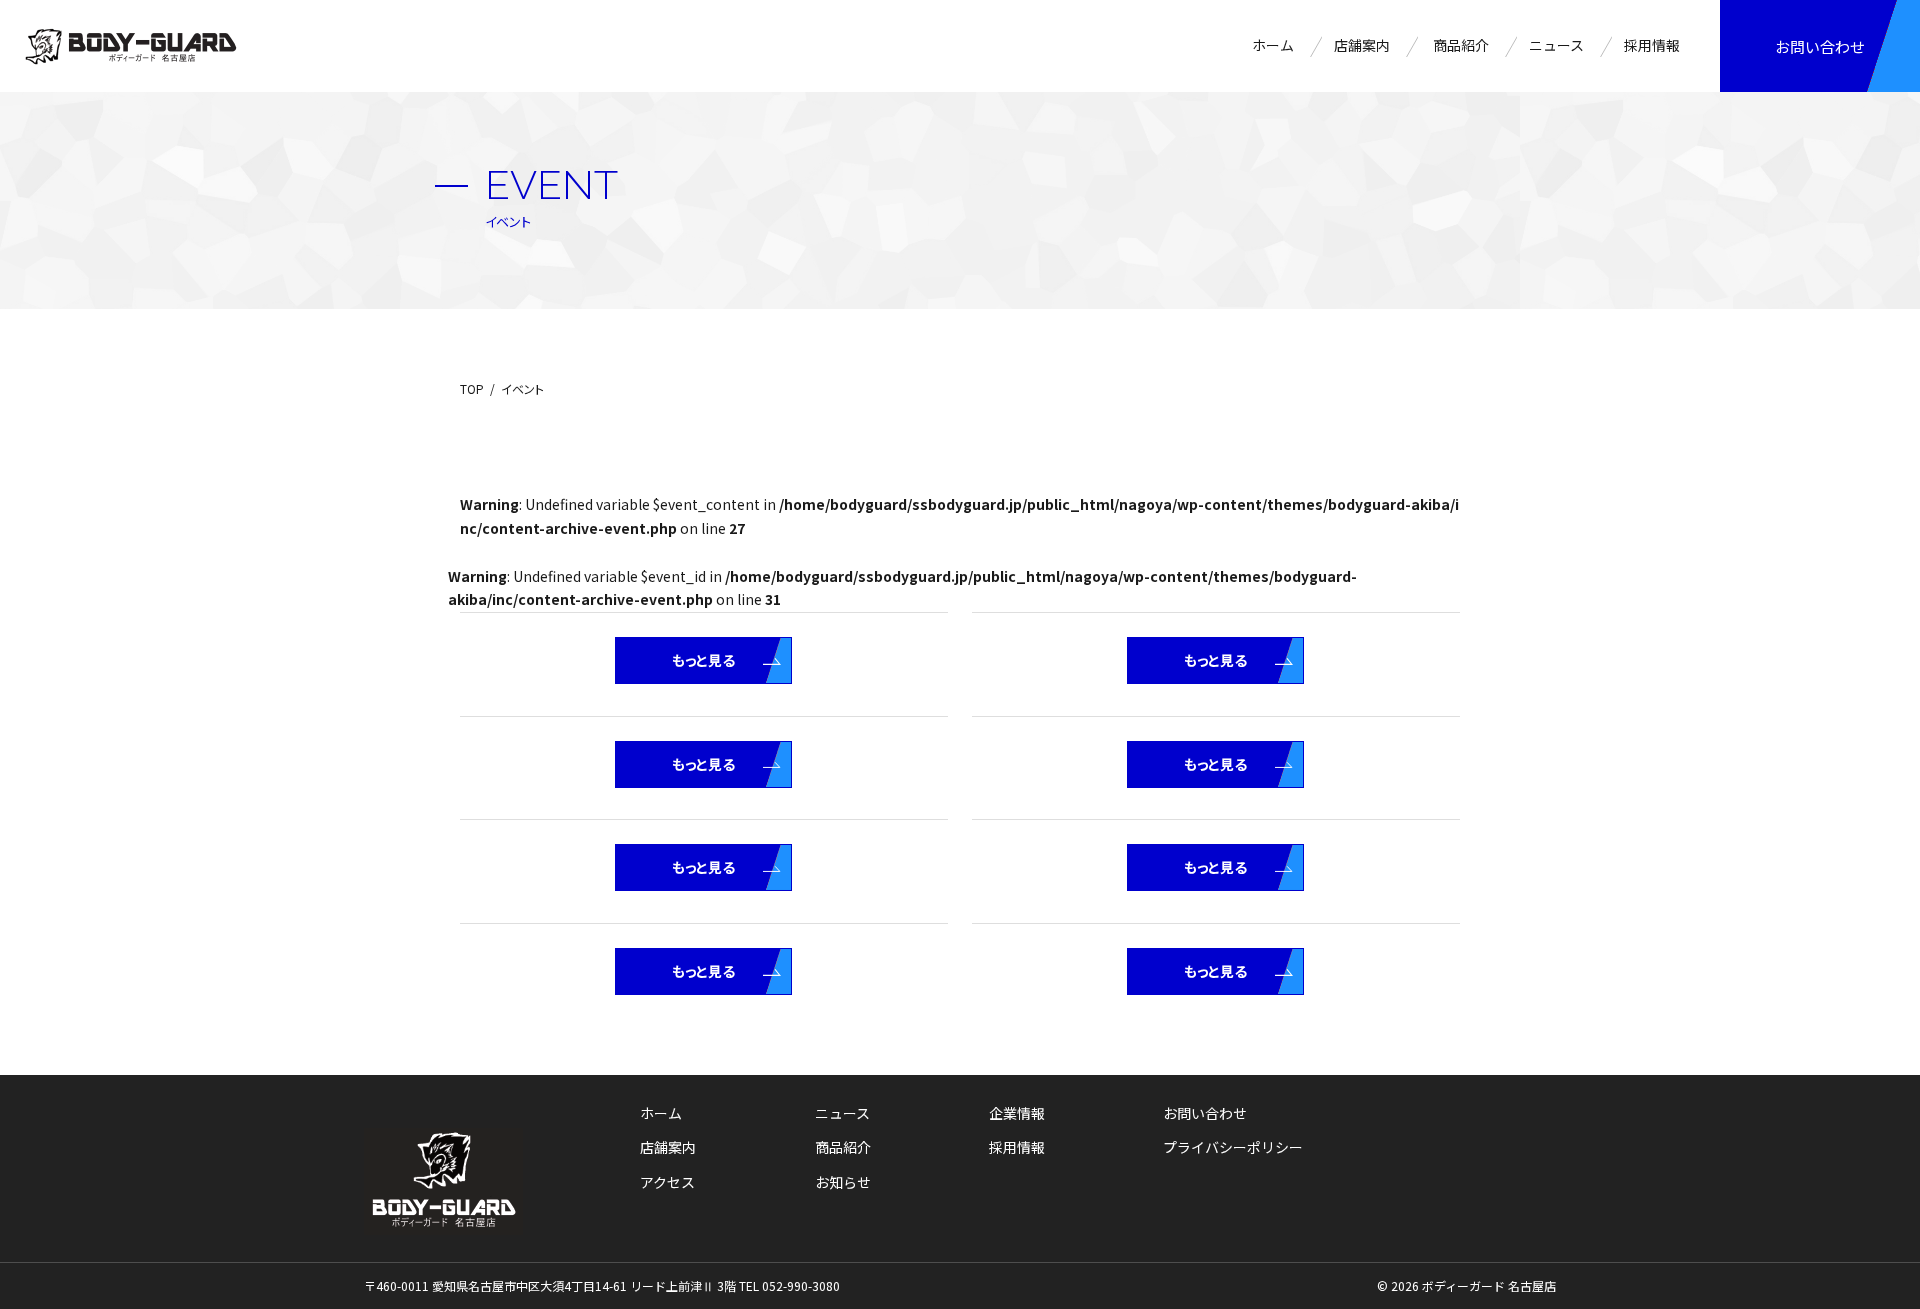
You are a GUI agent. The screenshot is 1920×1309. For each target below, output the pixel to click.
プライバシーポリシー (1233, 1147)
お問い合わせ (1820, 46)
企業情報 (1017, 1113)
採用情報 (1652, 45)
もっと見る (703, 660)
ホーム (1273, 45)
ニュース (1556, 45)
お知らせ (843, 1182)
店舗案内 (1362, 45)
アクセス (667, 1182)
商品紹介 (1461, 45)
